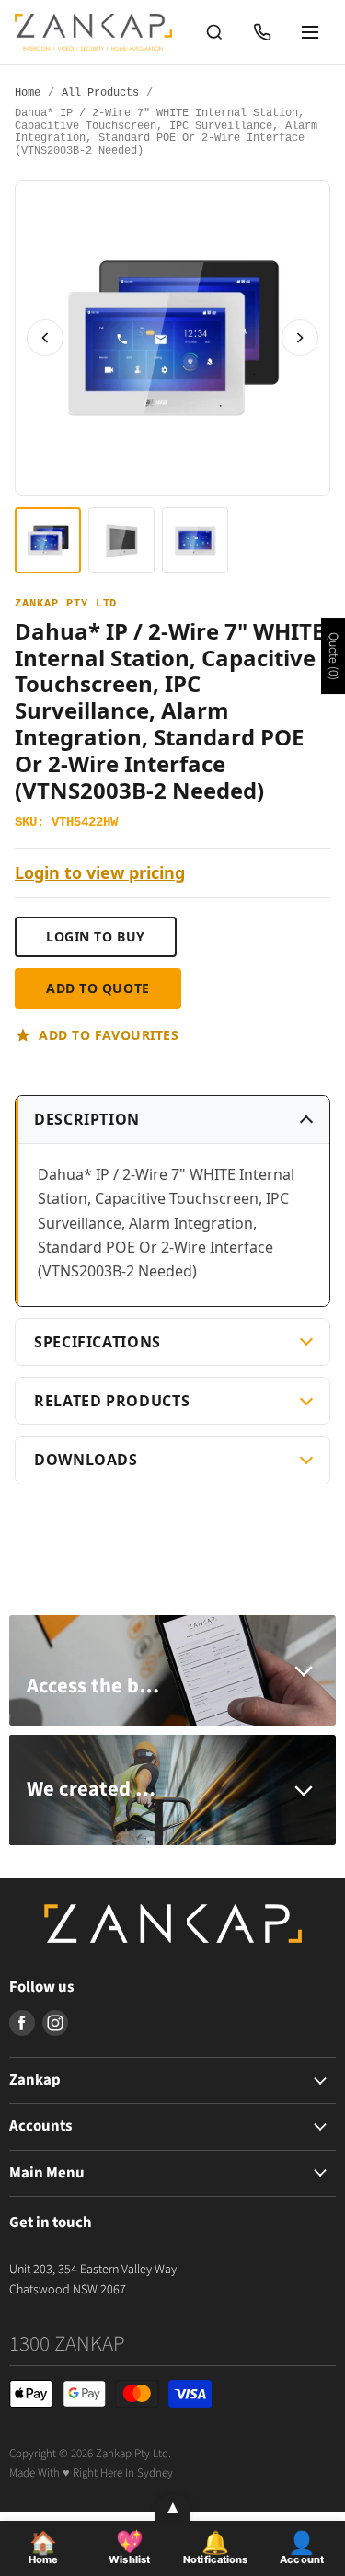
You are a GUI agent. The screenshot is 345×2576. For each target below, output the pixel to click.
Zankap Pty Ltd (66, 604)
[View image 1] (48, 540)
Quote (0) (333, 656)
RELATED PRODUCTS (112, 1401)
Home (28, 93)
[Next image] (300, 338)
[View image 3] (195, 540)
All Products (100, 93)
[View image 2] (121, 540)
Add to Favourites (109, 1035)
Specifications (98, 1342)
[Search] (214, 32)
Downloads (86, 1460)
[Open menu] (310, 32)
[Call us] (262, 32)
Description (87, 1119)
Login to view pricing (100, 873)
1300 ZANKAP (67, 2344)
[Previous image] (45, 338)
